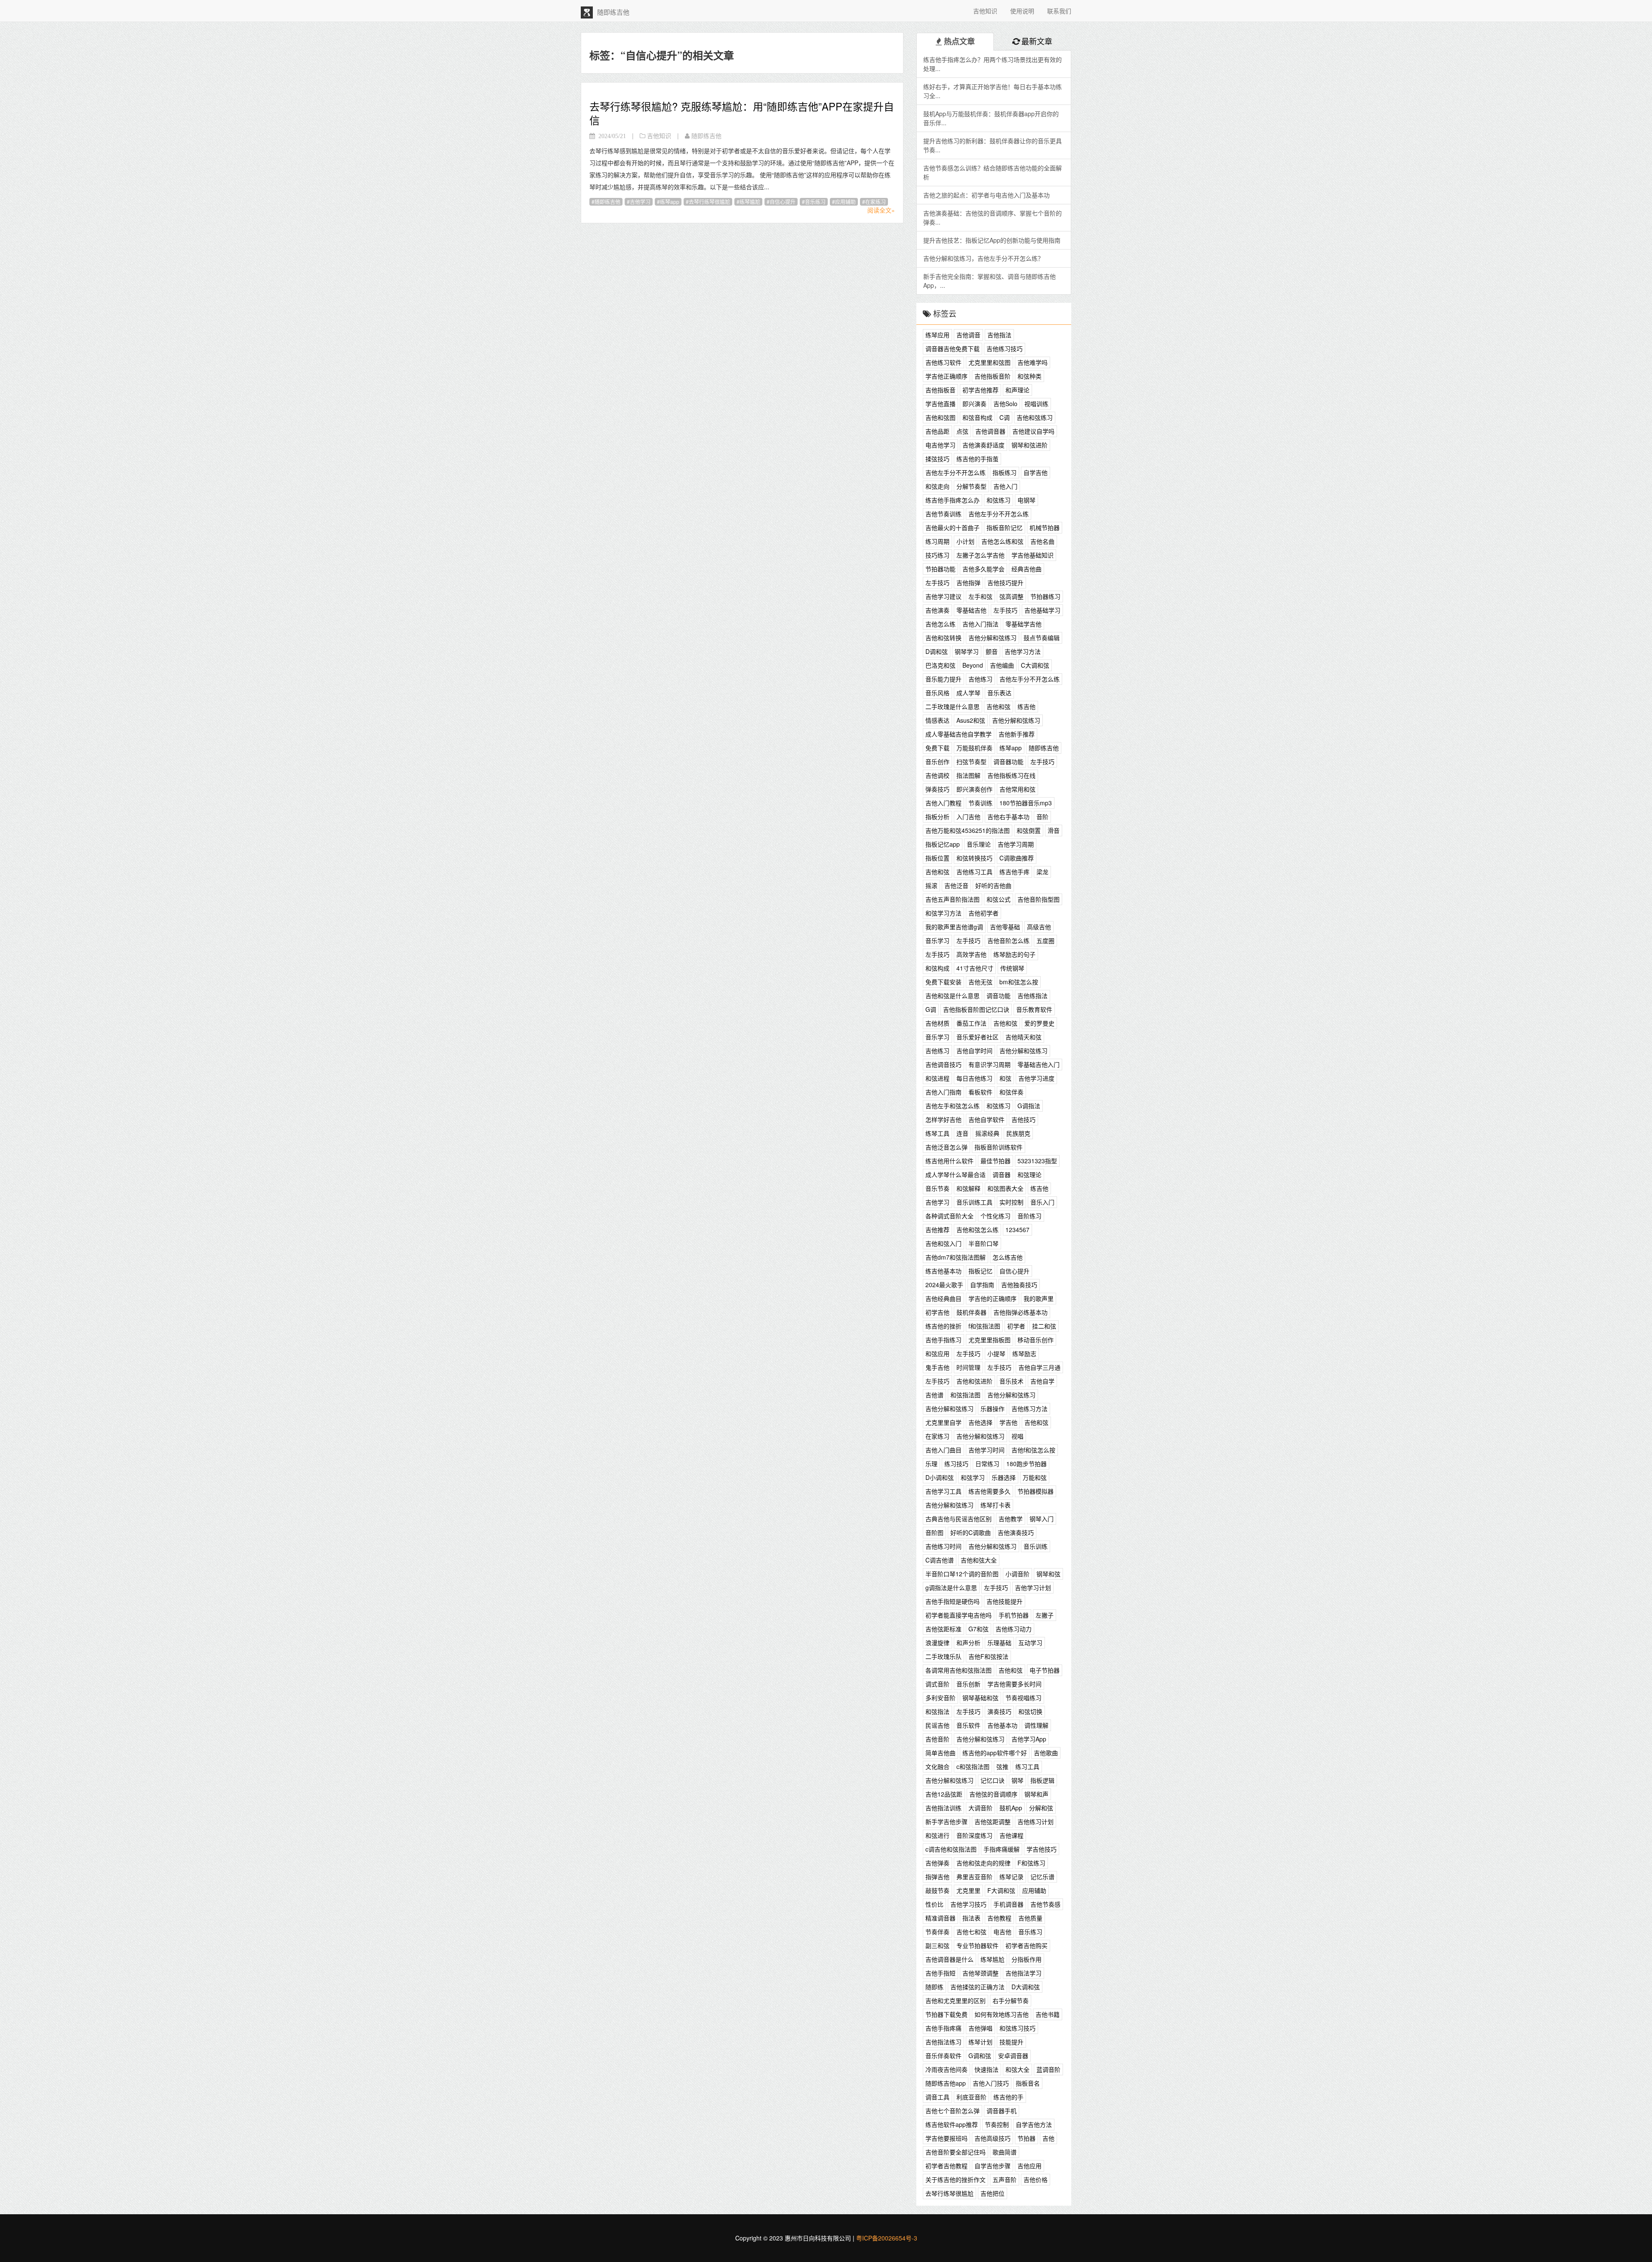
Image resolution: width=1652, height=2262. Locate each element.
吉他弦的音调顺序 (993, 1794)
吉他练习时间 (943, 1546)
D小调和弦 (940, 1477)
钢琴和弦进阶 (1029, 445)
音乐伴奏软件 (943, 2056)
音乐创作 (937, 761)
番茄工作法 (971, 1023)
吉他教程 (999, 1918)
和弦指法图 (965, 1395)
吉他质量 (1030, 1918)
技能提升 (1011, 2042)
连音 (962, 1133)
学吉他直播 (940, 404)
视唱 (1017, 1436)
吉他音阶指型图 (1039, 899)
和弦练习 (999, 500)
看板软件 (980, 1092)
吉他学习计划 (1033, 1587)
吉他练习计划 (1036, 1821)
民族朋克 (1018, 1133)
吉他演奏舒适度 (983, 445)
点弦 (962, 431)
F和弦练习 (1031, 1863)
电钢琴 (1026, 500)
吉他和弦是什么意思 (952, 995)
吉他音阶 (937, 1739)
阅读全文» (881, 210)
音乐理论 (979, 844)
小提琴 (996, 1353)
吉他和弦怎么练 (977, 1230)
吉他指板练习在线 (1011, 775)
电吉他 (1002, 1932)
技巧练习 (937, 555)
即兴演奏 (974, 404)
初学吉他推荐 (980, 390)
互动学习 (1030, 1643)
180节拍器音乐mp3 (1026, 803)
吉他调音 (968, 335)
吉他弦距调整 (992, 1821)
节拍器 (1026, 2138)
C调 (1005, 417)
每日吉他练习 (974, 1078)
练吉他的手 (1008, 2097)
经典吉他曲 (1026, 569)
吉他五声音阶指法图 (952, 899)
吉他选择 (980, 1422)
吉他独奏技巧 (1019, 1285)
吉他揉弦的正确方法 (977, 1987)
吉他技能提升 (1005, 1601)
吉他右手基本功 (1008, 817)
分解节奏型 (971, 486)
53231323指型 (1037, 1161)
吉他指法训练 (943, 1808)
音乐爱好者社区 (977, 1037)
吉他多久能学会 (983, 569)
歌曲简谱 (1005, 2152)
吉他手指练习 (943, 1340)
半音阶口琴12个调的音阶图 (962, 1574)
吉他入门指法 (980, 624)
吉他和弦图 (940, 417)
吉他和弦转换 (943, 638)
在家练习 (875, 202)
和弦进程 (937, 1078)
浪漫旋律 (937, 1643)
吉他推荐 (937, 1230)
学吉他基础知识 (1032, 555)
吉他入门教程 (943, 803)
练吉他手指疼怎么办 (952, 500)
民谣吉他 (937, 1725)
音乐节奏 (937, 1188)
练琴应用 (937, 335)
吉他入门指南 (943, 1092)
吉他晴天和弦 (1023, 1037)
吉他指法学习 (1023, 1973)
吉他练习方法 (1029, 1408)
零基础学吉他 (1023, 624)
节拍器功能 (940, 569)
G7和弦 (979, 1629)
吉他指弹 (968, 582)
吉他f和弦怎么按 (1033, 1450)
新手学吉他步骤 (946, 1821)
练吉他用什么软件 (949, 1161)
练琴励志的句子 (1014, 954)
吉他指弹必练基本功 (1020, 1312)
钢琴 (1017, 1780)
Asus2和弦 (971, 720)
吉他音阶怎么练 (1008, 940)
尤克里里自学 (943, 1422)
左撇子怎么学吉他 (980, 555)
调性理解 (1036, 1725)
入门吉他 (968, 817)
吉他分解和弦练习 (992, 638)
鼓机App (1011, 1808)
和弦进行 (937, 1835)
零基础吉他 (971, 610)
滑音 (1054, 830)
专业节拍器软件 (977, 1945)
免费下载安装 (943, 982)
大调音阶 (980, 1808)
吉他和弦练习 (1035, 417)
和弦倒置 (1029, 830)
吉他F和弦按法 (988, 1656)
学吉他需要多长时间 (1014, 1684)
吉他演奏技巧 (1016, 1532)
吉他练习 (980, 679)
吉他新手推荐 (1017, 734)
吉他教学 (1011, 1519)
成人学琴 (968, 693)
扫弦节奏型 (971, 761)
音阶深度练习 (974, 1835)
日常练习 (987, 1464)
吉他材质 (937, 1023)
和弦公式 (999, 899)
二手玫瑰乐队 (943, 1656)
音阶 (1042, 817)
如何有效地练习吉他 (1002, 2014)
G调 (931, 1009)
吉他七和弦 (971, 1932)
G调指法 (1029, 1106)
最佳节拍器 (996, 1161)
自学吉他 (1036, 472)
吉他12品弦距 (944, 1794)
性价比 (934, 1904)
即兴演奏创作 (974, 789)
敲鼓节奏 (937, 1890)
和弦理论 (1029, 1174)
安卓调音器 (1013, 2056)
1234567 (1017, 1230)
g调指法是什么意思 (951, 1587)
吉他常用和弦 (1017, 789)
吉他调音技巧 (943, 1064)
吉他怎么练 (940, 624)
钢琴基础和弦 (980, 1698)
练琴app (670, 202)
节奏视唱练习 (1023, 1698)
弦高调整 (1011, 596)
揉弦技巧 (937, 459)
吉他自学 (1042, 1381)
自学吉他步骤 (992, 2166)
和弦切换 (1030, 1711)
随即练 (934, 1987)
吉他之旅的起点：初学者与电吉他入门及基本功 (986, 195)
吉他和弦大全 (979, 1560)
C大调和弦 (1035, 665)
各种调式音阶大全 (949, 1216)
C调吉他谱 (940, 1560)
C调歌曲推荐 (1017, 858)
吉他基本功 (1002, 1725)
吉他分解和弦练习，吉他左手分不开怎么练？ (983, 258)
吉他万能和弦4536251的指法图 (968, 830)
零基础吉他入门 (1039, 1064)
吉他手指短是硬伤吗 (952, 1601)
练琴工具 (937, 1133)
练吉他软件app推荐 (952, 2124)
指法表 (971, 1918)
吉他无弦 (980, 982)
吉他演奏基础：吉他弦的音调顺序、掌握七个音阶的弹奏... (992, 217)
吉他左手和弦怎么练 (952, 1106)
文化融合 (937, 1766)
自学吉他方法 (1034, 2124)
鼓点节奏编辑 (1042, 638)
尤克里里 (968, 1890)
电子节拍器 (1045, 1670)
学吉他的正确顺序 (992, 1298)
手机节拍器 (1014, 1615)
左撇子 (1045, 1615)
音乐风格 (937, 693)
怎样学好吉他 (943, 1119)
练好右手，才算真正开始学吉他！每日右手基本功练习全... (992, 91)
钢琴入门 (1042, 1519)
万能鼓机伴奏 (974, 748)
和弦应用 (937, 1353)
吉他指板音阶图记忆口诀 (976, 1009)
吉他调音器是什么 (949, 1959)
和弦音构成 (977, 417)
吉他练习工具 (974, 872)
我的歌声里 (1039, 1298)
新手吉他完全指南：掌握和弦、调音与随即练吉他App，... (989, 281)
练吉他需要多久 (989, 1491)
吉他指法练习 (943, 2042)
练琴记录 (1011, 1877)
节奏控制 (997, 2124)
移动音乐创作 (1036, 1340)
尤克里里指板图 (989, 1340)
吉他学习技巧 (968, 1904)
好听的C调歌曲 (971, 1532)
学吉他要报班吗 (946, 2138)
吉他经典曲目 (943, 1298)
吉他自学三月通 (1039, 1367)
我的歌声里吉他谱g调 (954, 927)
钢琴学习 (967, 651)
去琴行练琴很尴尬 (709, 202)
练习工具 (1027, 1766)
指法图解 (968, 775)
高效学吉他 (971, 954)
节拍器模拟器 (1036, 1491)
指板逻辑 (1042, 1780)
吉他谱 (934, 1395)
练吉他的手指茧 (977, 459)
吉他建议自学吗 (1033, 431)
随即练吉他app (946, 2083)
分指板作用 (1026, 1959)
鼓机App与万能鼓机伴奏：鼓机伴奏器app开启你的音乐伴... (991, 118)
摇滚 (931, 885)
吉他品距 (937, 431)
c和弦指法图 (973, 1766)
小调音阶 (1017, 1574)
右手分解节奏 (1011, 2000)
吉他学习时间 (986, 1450)
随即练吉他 (607, 202)
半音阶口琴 (983, 1243)
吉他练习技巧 (1005, 348)
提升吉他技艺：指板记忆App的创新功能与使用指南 (992, 240)
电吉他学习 (940, 445)
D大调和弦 (1026, 1987)
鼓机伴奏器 (971, 1312)
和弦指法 (937, 1711)
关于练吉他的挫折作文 (955, 2179)
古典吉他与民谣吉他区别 (959, 1519)
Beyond (973, 665)
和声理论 (1017, 390)
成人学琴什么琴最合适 (955, 1174)
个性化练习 (996, 1216)
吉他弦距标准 (943, 1629)
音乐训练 (1036, 1546)
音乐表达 (999, 693)
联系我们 (1059, 11)
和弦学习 (973, 1477)
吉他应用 (1029, 2166)
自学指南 (982, 1285)
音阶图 (934, 1532)
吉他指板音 (940, 390)
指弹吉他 (937, 1877)
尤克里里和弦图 (989, 362)
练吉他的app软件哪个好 (995, 1753)
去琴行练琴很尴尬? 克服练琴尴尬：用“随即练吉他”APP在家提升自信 (742, 113)
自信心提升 (783, 202)
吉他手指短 (940, 1973)
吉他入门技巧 (991, 2083)
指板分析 (937, 817)
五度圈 (1045, 940)
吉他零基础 (1005, 927)
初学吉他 (937, 1312)
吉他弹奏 (937, 1863)
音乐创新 (968, 1684)
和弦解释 (968, 1188)
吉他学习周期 (1016, 844)
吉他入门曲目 (943, 1450)
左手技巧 (937, 582)
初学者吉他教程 (946, 2166)
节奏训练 (980, 803)
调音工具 (937, 2097)
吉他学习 (640, 202)
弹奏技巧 (937, 789)
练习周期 (937, 541)
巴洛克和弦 (940, 665)
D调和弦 (937, 651)
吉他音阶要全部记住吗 (955, 2152)
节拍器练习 (1045, 596)
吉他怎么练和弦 (1002, 541)
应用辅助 (845, 202)
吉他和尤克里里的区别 (955, 2000)
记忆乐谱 (1042, 1877)
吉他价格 (1036, 2179)
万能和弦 (1035, 1477)
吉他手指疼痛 (943, 2028)
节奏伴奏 (937, 1932)
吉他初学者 (983, 913)
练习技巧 (956, 1464)
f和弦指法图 (984, 1326)
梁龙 (1042, 872)
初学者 (1016, 1326)
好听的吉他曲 (993, 885)
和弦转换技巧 (974, 858)
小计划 (965, 541)
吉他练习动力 (1014, 1629)
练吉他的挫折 (943, 1326)
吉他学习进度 (1036, 1078)
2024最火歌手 (944, 1285)
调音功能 (999, 995)
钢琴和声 (1036, 1794)
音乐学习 (937, 940)
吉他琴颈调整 (980, 1973)
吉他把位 (992, 2193)
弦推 (1002, 1766)
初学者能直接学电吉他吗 (959, 1615)
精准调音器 (940, 1918)
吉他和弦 (999, 706)
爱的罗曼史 (1039, 1023)
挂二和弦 (1044, 1326)
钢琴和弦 (1048, 1574)
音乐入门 (1042, 1202)
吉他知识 (985, 11)
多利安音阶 (940, 1698)
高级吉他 (1039, 927)
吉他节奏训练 (943, 514)
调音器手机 (1002, 2111)
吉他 (1048, 2138)
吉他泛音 (956, 885)
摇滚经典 (987, 1133)
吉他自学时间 (974, 1051)
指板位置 (937, 858)
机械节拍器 (1045, 527)
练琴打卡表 (996, 1505)
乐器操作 (992, 1408)
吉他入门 (1005, 486)
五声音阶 (1005, 2179)
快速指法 (986, 2069)
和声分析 (968, 1643)
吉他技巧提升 (1005, 582)
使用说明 (1022, 11)
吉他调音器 (990, 431)
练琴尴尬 (750, 202)
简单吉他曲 (940, 1753)
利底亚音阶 (971, 2097)
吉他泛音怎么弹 (946, 1147)
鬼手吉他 (937, 1367)
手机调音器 (1008, 1904)
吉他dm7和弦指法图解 (955, 1257)
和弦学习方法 (943, 913)
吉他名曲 (1042, 541)
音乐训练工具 (974, 1202)
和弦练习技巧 (1017, 2028)
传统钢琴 (1012, 968)
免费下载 (937, 748)
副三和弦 (937, 1945)
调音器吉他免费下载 (952, 348)
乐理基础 (999, 1643)
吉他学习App (1029, 1739)
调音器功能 (1008, 761)
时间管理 (968, 1367)
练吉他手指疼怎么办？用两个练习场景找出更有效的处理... (992, 64)
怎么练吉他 (1008, 1257)
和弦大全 (1017, 2069)
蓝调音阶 (1048, 2069)
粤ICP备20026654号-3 (887, 2238)
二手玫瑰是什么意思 (952, 706)
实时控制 (1011, 1202)
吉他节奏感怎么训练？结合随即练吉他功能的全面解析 (992, 172)
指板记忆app (943, 844)
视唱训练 (1036, 404)
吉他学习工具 (943, 1491)
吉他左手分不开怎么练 (955, 472)
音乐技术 (1011, 1381)
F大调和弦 (1001, 1890)
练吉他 (1026, 706)
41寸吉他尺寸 (975, 968)
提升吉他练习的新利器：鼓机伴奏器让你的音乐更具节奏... (992, 145)
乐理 (931, 1464)
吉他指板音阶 (992, 376)
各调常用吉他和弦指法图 (959, 1670)
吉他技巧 (1023, 1119)
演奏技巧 (999, 1711)
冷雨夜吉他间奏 (946, 2069)
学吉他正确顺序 (946, 376)
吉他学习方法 (1023, 651)
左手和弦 (980, 596)
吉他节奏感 (1045, 1904)
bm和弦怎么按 (1019, 982)
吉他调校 (937, 775)
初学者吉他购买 (1026, 1945)
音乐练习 (815, 202)
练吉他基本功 (943, 1271)
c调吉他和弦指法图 (951, 1849)
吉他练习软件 (943, 362)
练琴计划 (980, 2042)
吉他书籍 (1048, 2014)
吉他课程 (1011, 1835)
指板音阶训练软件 (999, 1147)
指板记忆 (980, 1271)
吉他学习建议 (943, 596)
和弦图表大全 (1005, 1188)
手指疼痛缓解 (1002, 1849)
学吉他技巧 (1042, 1849)
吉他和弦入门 (943, 1243)
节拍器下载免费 (946, 2014)
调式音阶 (937, 1684)
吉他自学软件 (986, 1119)
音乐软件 (968, 1725)
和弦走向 (937, 486)
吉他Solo (1005, 404)
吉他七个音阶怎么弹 (952, 2111)
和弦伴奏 (1011, 1092)
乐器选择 (1004, 1477)
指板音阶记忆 (1005, 527)
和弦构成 (937, 968)
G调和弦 (980, 2056)
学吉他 (1008, 1422)
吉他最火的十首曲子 (952, 527)
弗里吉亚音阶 (974, 1877)
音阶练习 (1029, 1216)
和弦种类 (1029, 376)
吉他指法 (999, 335)
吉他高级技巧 (992, 2138)
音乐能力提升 (943, 679)
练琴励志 (1024, 1353)
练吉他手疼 (1014, 872)
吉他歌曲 (1046, 1753)
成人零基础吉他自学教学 (959, 734)
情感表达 (937, 720)
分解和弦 (1041, 1808)
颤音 (992, 651)
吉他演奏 (937, 610)
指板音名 (1028, 2083)
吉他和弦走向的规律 (983, 1863)
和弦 (1005, 1078)
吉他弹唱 (980, 2028)
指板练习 (1005, 472)
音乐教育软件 (1034, 1009)
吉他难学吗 (1032, 362)
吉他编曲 (1002, 665)
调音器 (1002, 1174)
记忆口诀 (992, 1780)
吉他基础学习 (1042, 610)
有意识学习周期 (989, 1064)
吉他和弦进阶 (974, 1381)
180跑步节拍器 (1026, 1464)
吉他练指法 (1032, 995)
